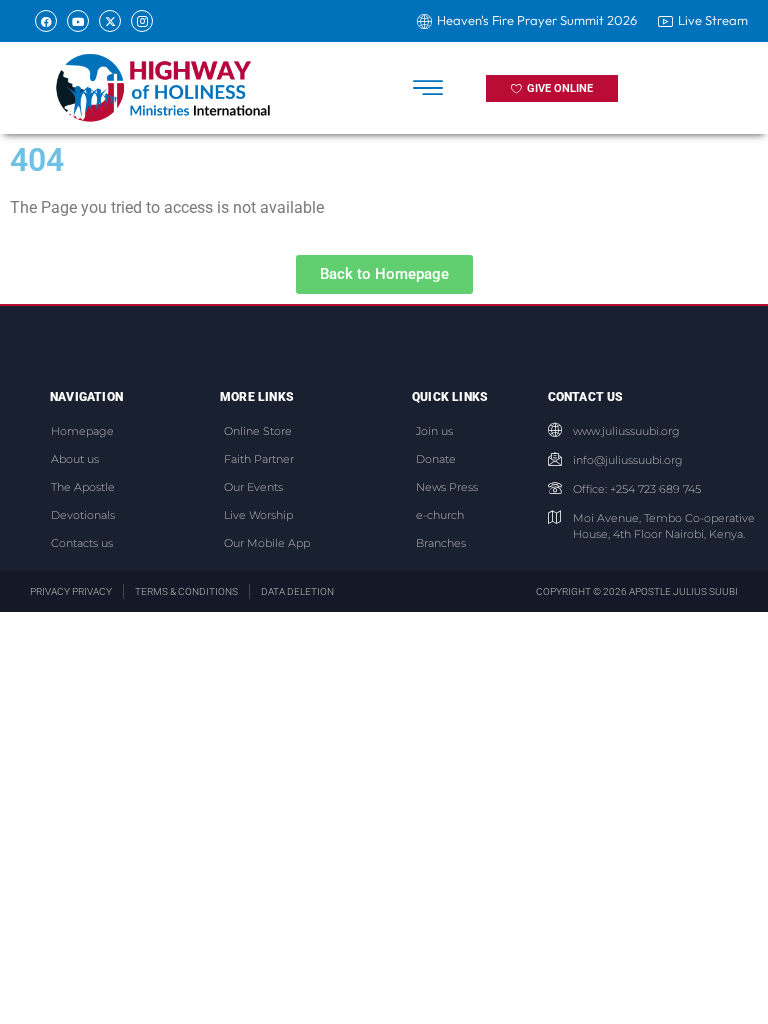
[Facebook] (46, 21)
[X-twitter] (110, 21)
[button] (428, 88)
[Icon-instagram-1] (142, 21)
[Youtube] (78, 21)
